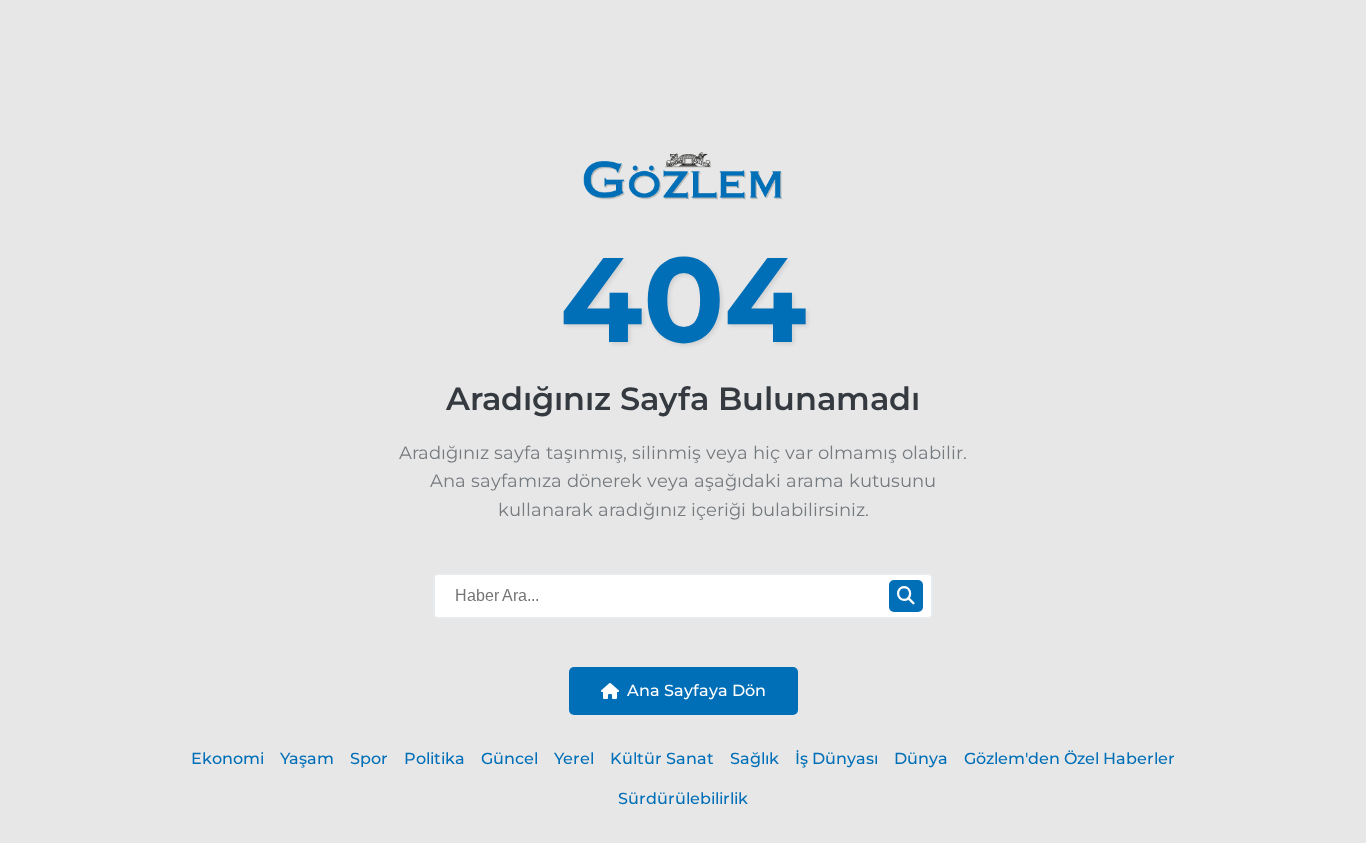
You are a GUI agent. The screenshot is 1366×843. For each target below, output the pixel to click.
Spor (369, 758)
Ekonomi (227, 758)
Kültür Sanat (662, 758)
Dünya (921, 758)
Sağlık (754, 758)
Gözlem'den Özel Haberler (1069, 758)
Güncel (509, 758)
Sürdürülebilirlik (683, 798)
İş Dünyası (836, 758)
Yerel (574, 758)
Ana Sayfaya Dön (696, 690)
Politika (434, 758)
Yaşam (307, 758)
